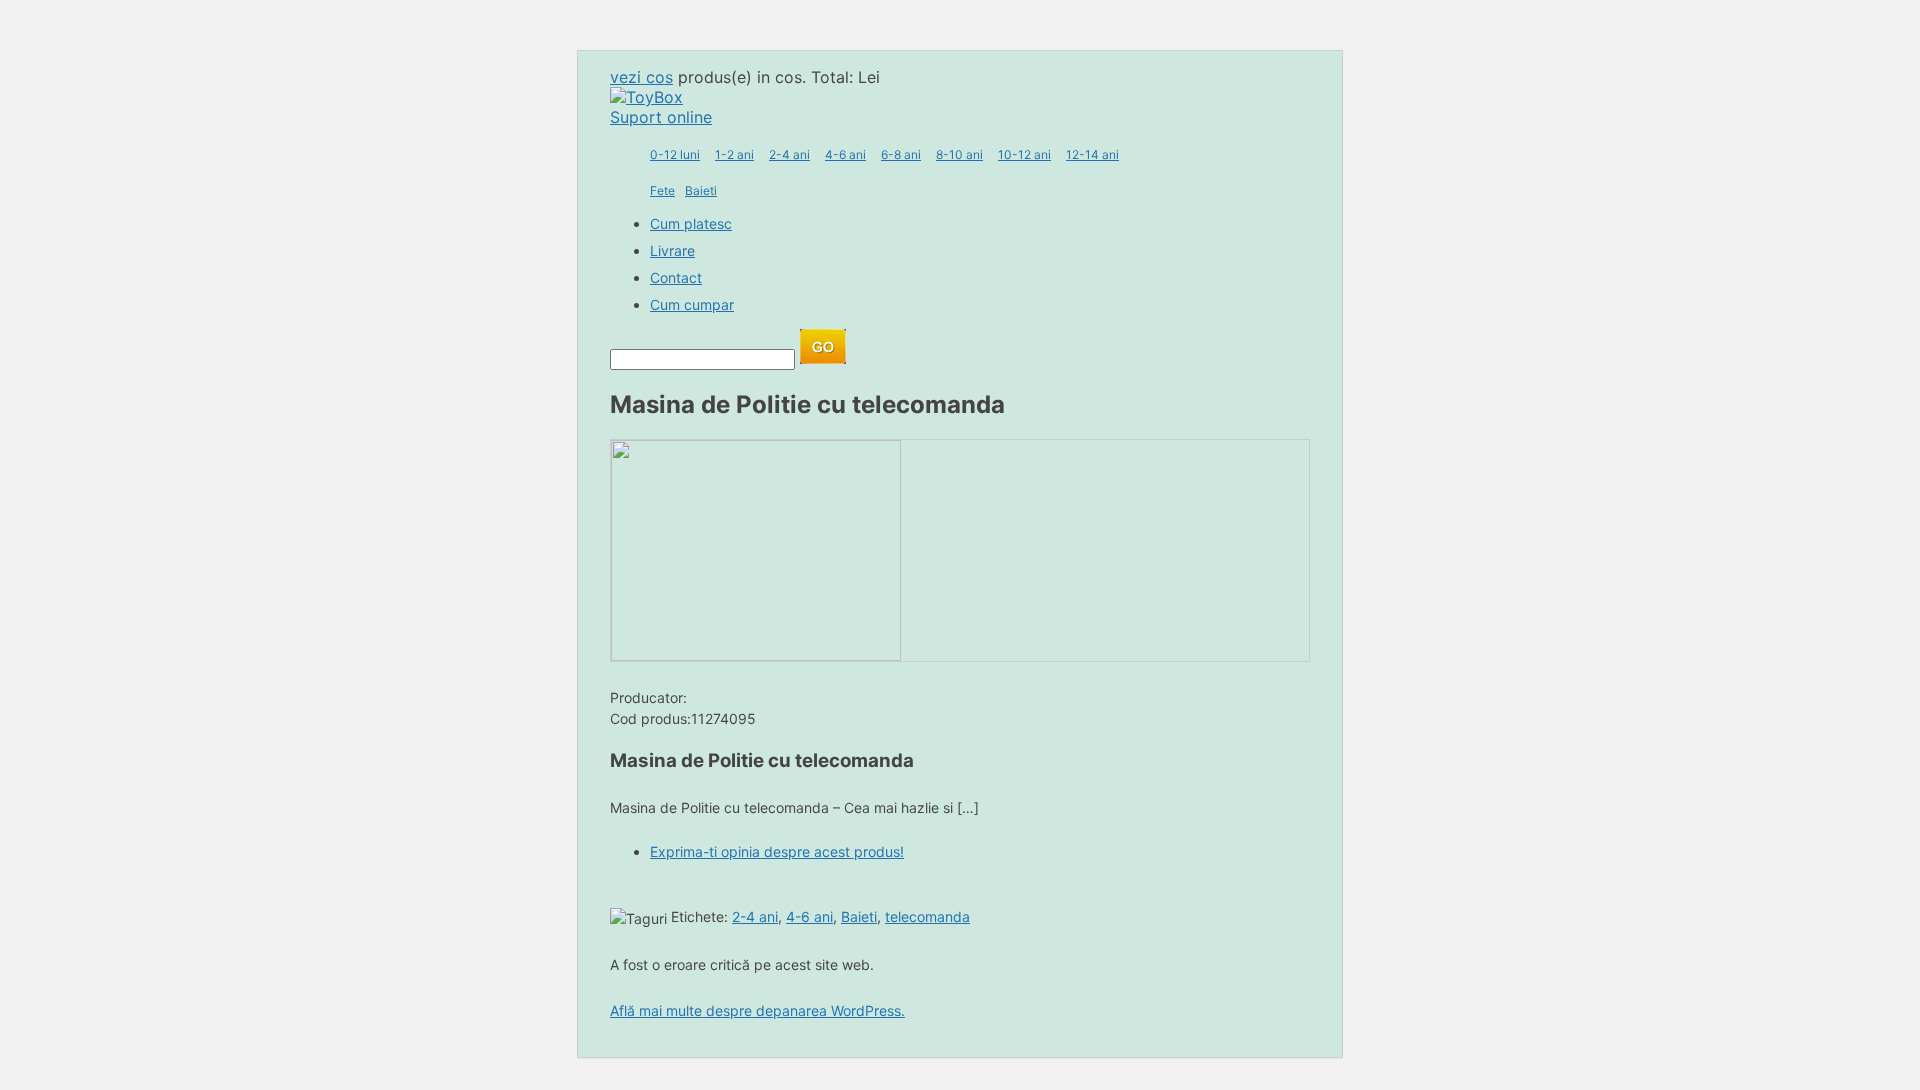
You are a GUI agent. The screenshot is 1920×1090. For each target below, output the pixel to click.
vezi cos (641, 77)
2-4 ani (789, 154)
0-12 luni (675, 154)
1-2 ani (734, 154)
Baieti (701, 190)
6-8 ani (901, 154)
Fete (662, 190)
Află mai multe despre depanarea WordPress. (757, 1010)
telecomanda (927, 916)
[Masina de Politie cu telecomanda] (756, 655)
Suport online (661, 117)
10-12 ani (1024, 154)
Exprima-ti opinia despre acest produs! (777, 851)
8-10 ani (959, 154)
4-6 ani (845, 154)
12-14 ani (1092, 154)
